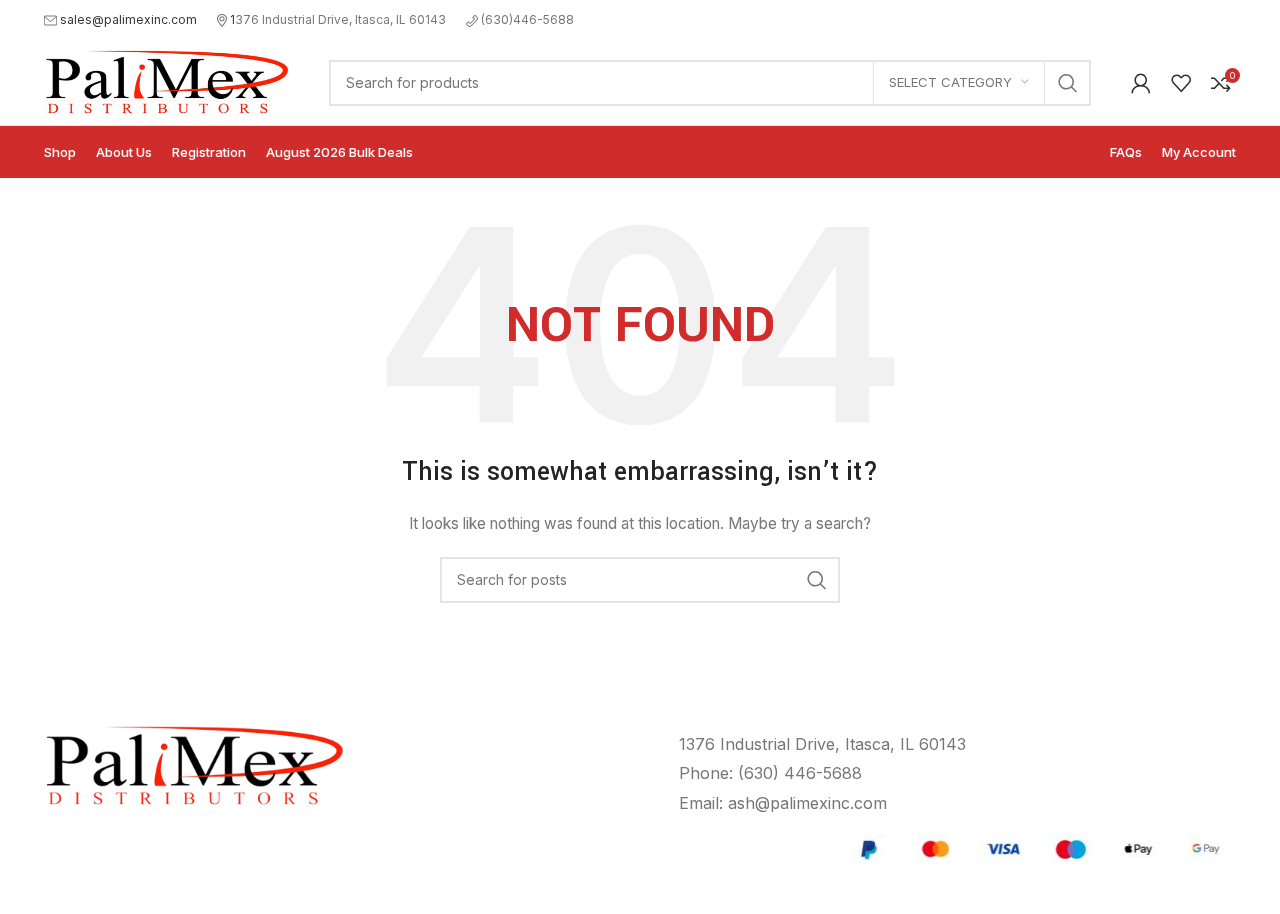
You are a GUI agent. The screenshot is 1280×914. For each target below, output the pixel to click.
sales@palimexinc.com (128, 19)
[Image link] (1037, 847)
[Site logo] (166, 80)
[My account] (1141, 83)
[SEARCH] (1068, 83)
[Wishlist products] (1181, 83)
